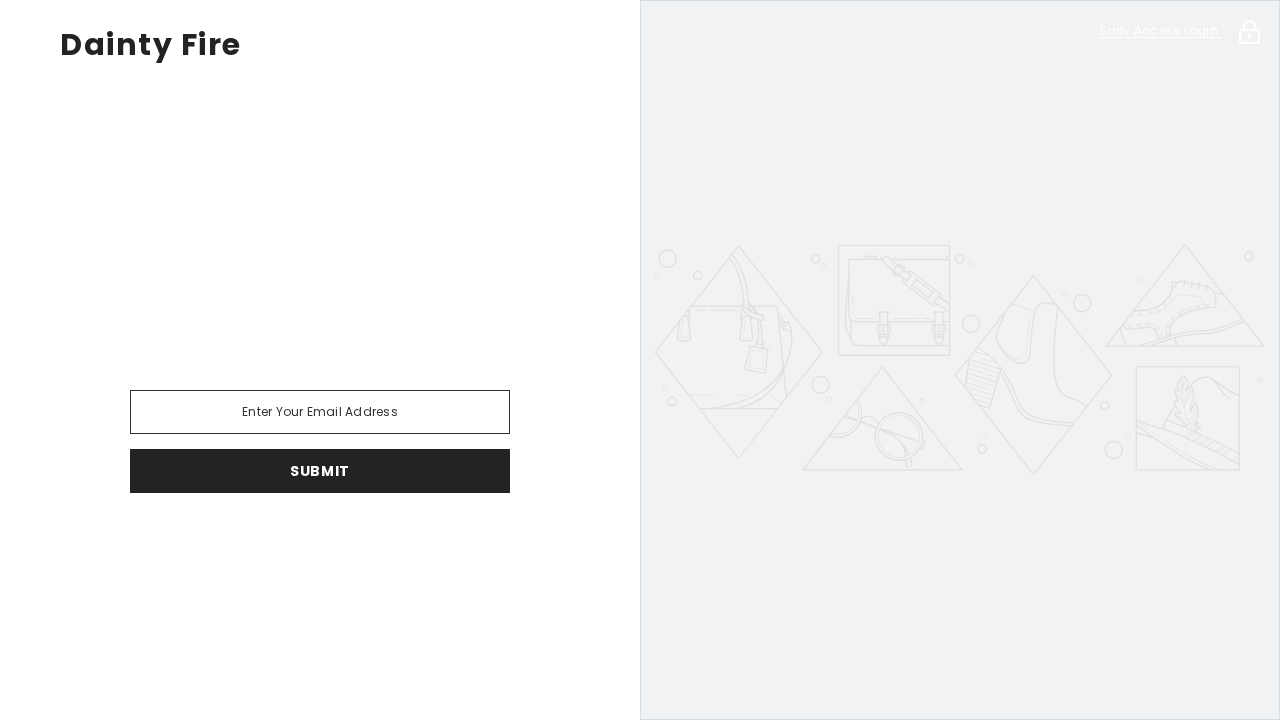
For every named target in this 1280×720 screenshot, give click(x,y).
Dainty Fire (151, 45)
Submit (320, 471)
